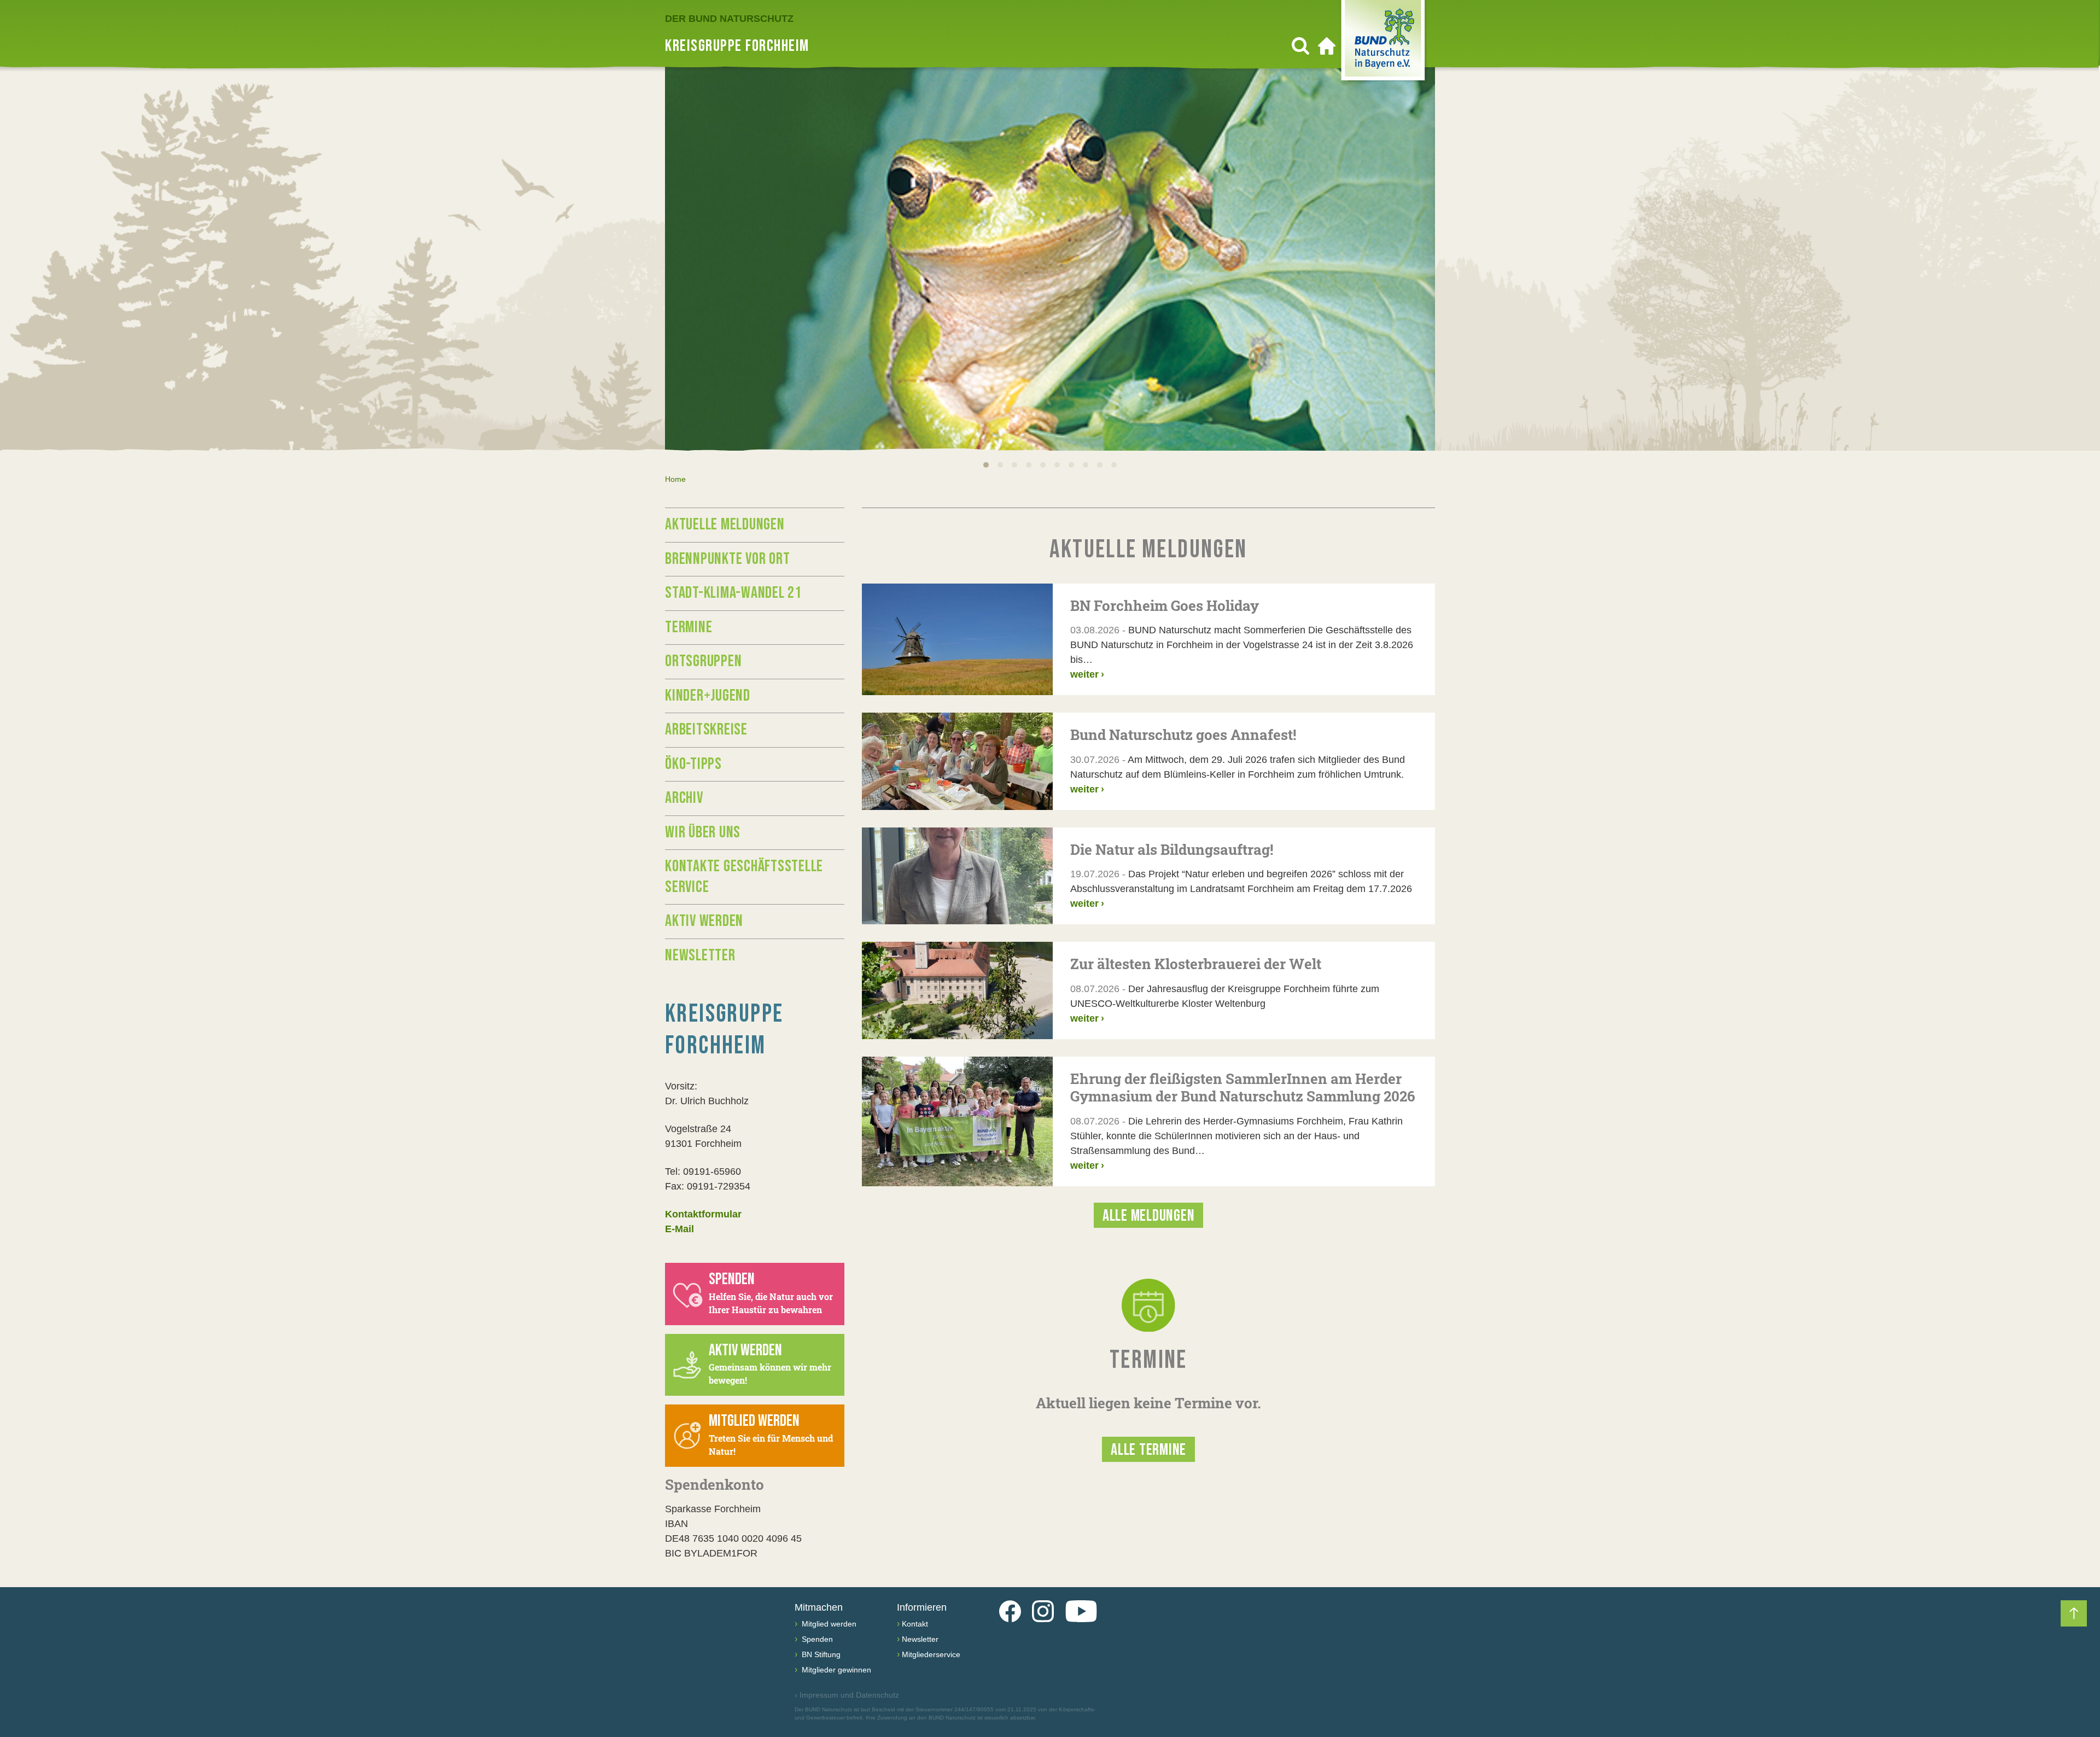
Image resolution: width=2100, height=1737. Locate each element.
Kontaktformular (703, 1214)
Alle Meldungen (1149, 1216)
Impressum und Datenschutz (847, 1695)
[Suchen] (1300, 46)
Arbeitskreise (706, 730)
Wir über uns (703, 832)
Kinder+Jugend (708, 696)
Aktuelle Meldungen (725, 524)
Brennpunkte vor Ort (727, 559)
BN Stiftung (820, 1654)
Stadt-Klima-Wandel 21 (733, 593)
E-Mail (679, 1229)
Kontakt (915, 1624)
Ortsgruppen (703, 661)
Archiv (684, 798)
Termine (689, 627)
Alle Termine (1148, 1450)
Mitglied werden (828, 1624)
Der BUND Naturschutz (729, 19)
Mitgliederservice (931, 1654)
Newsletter (700, 955)
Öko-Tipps (693, 764)
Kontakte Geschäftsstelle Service (744, 877)
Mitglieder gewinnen (835, 1670)
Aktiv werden (704, 921)
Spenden (816, 1639)
